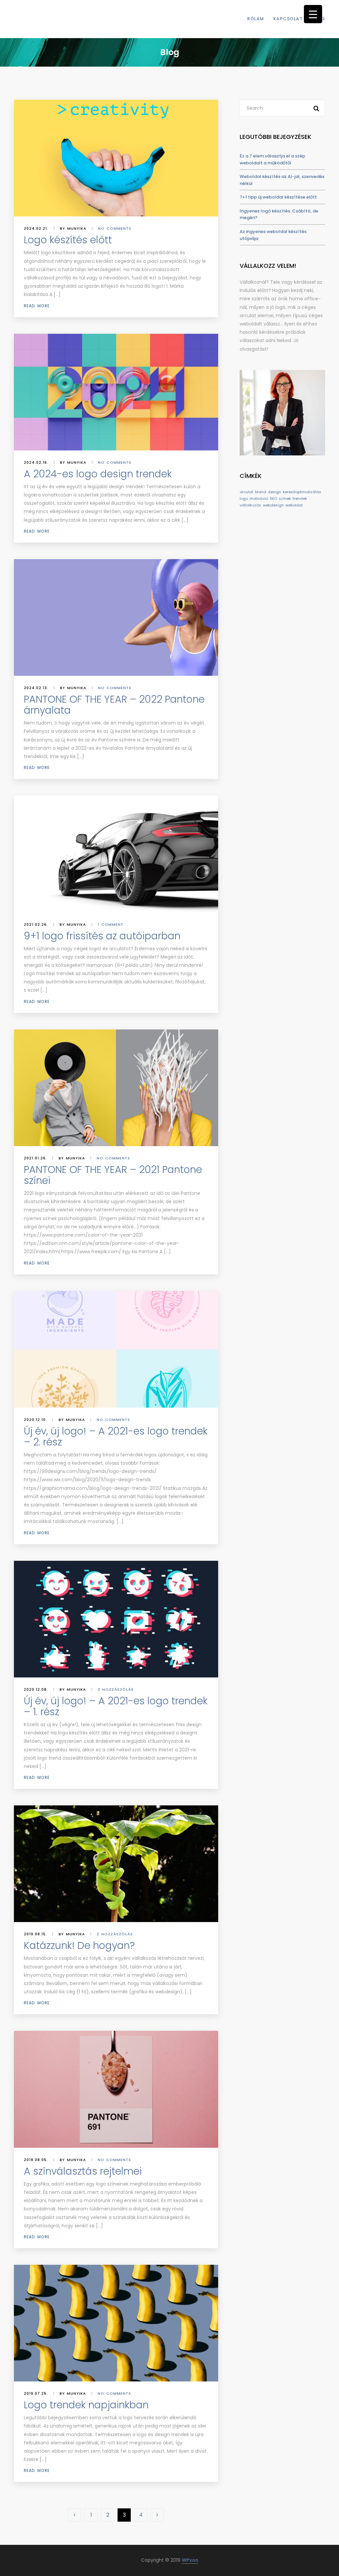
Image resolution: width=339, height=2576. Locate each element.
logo (244, 498)
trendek (300, 498)
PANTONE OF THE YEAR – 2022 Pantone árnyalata (114, 705)
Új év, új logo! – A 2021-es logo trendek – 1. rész (116, 1706)
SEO (273, 498)
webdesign (273, 505)
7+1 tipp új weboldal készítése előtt (278, 197)
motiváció (259, 498)
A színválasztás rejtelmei (83, 2171)
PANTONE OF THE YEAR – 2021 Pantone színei (113, 1175)
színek (285, 498)
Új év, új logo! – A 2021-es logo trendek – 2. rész (116, 1436)
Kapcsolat (288, 19)
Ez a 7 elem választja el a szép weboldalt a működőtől (272, 159)
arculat (246, 492)
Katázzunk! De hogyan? (79, 1945)
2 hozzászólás (116, 1689)
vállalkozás (250, 505)
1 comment (111, 924)
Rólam (256, 19)
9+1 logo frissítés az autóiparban (102, 936)
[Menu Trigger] (313, 14)
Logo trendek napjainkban (86, 2405)
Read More (37, 306)
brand (261, 492)
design (274, 492)
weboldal (294, 505)
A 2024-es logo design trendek (98, 474)
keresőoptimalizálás (302, 492)
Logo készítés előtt (68, 240)
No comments (115, 228)
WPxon (190, 2560)
